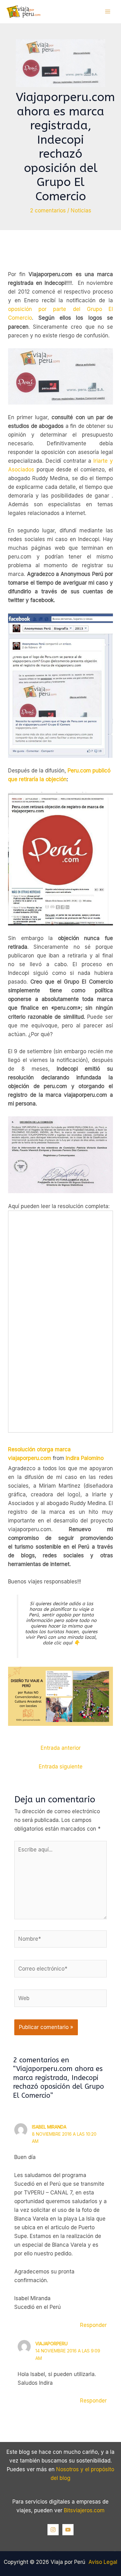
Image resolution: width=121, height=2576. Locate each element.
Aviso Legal (103, 2562)
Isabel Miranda (49, 2127)
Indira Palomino (85, 1458)
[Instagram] (53, 2530)
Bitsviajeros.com (84, 2510)
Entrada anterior (61, 1748)
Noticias (81, 211)
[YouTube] (68, 2530)
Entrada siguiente (61, 1767)
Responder (93, 2325)
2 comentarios (48, 211)
